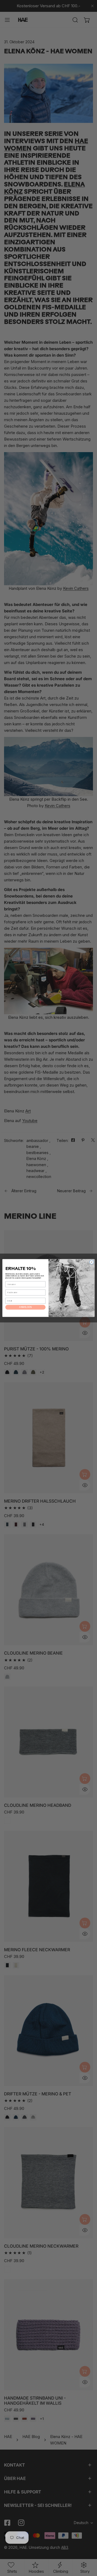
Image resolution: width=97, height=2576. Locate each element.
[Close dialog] (91, 1262)
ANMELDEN (25, 1307)
